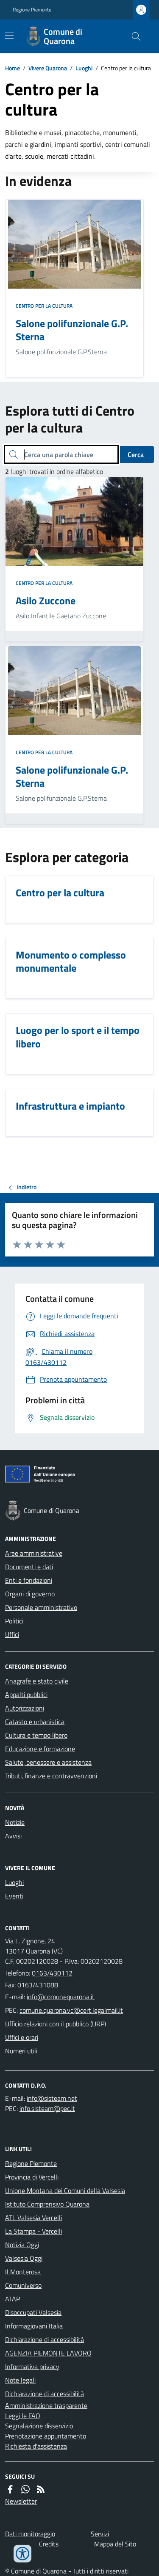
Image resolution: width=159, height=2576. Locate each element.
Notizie (15, 1822)
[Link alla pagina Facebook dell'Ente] (10, 2489)
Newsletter (21, 2501)
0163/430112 (52, 1973)
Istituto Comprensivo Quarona (47, 2204)
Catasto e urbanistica (35, 1722)
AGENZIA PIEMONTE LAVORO (48, 2353)
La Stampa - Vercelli (33, 2231)
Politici (14, 1621)
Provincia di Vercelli (32, 2177)
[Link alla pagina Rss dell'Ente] (41, 2489)
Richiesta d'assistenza (36, 2446)
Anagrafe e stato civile (37, 1681)
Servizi (100, 2534)
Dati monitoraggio (30, 2534)
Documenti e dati (29, 1567)
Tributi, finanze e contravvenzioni (51, 1776)
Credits (49, 2544)
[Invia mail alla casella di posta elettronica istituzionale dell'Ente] (61, 1997)
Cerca (136, 455)
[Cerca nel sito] (133, 36)
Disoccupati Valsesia (33, 2312)
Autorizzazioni (25, 1708)
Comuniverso (23, 2285)
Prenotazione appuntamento (46, 2436)
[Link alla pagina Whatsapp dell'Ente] (25, 2489)
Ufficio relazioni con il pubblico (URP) (56, 2024)
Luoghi (84, 68)
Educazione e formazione (40, 1749)
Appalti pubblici (26, 1694)
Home (13, 68)
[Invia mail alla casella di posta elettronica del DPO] (52, 2098)
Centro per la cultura (44, 306)
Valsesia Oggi (24, 2258)
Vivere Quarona (48, 68)
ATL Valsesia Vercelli (33, 2218)
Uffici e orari (22, 2037)
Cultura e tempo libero (36, 1735)
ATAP (13, 2299)
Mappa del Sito (115, 2544)
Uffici (12, 1634)
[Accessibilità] (22, 2554)
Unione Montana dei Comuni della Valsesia (65, 2190)
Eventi (14, 1896)
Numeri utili (21, 2051)
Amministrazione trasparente (46, 2405)
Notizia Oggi (22, 2245)
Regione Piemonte (32, 10)
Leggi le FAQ (23, 2416)
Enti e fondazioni (29, 1580)
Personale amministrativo (41, 1607)
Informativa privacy (32, 2367)
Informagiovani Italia (34, 2326)
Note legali (20, 2380)
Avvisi (13, 1836)
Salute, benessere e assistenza (48, 1762)
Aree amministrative (34, 1553)
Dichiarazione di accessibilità (45, 2339)
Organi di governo (30, 1594)
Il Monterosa (23, 2272)
